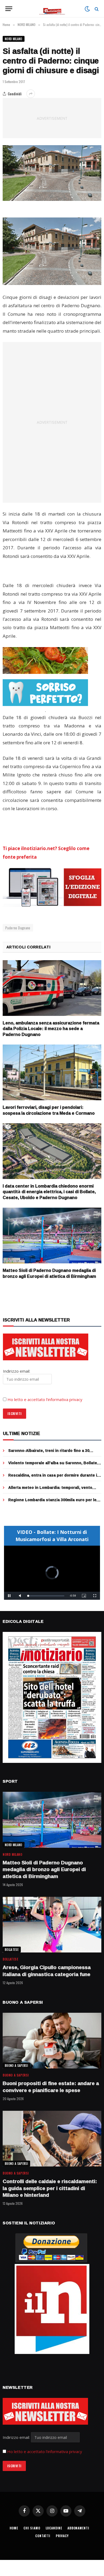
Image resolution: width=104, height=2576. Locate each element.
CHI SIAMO (32, 2528)
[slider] (46, 1596)
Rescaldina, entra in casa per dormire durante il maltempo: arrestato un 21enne (53, 1478)
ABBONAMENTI (78, 2528)
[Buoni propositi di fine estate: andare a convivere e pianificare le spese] (52, 2041)
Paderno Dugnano (18, 928)
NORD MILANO (14, 39)
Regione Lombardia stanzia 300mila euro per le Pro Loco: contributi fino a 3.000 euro (52, 1502)
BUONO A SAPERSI (16, 2066)
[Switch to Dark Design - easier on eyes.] (87, 9)
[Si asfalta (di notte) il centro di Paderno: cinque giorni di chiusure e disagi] (52, 173)
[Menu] (9, 9)
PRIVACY (62, 2536)
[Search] (96, 9)
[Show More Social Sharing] (31, 94)
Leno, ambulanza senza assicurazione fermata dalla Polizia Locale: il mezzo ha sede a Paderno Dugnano (51, 1029)
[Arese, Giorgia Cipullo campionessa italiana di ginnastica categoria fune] (52, 1925)
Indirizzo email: (17, 2437)
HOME (14, 2528)
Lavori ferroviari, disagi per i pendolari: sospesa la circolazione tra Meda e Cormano (49, 1110)
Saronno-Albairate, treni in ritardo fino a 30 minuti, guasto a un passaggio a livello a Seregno (55, 1453)
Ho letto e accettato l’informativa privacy (45, 1399)
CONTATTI (43, 2536)
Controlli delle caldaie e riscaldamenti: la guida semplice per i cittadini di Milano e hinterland (50, 2188)
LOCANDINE (54, 2528)
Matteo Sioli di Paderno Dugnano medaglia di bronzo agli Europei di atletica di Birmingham (49, 1273)
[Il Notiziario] (52, 9)
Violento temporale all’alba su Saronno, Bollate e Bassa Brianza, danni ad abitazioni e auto (54, 1465)
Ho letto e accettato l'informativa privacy (45, 2451)
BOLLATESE (12, 1950)
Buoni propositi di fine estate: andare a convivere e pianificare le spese (51, 2087)
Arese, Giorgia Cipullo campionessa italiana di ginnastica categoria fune (47, 1971)
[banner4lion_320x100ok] (45, 660)
